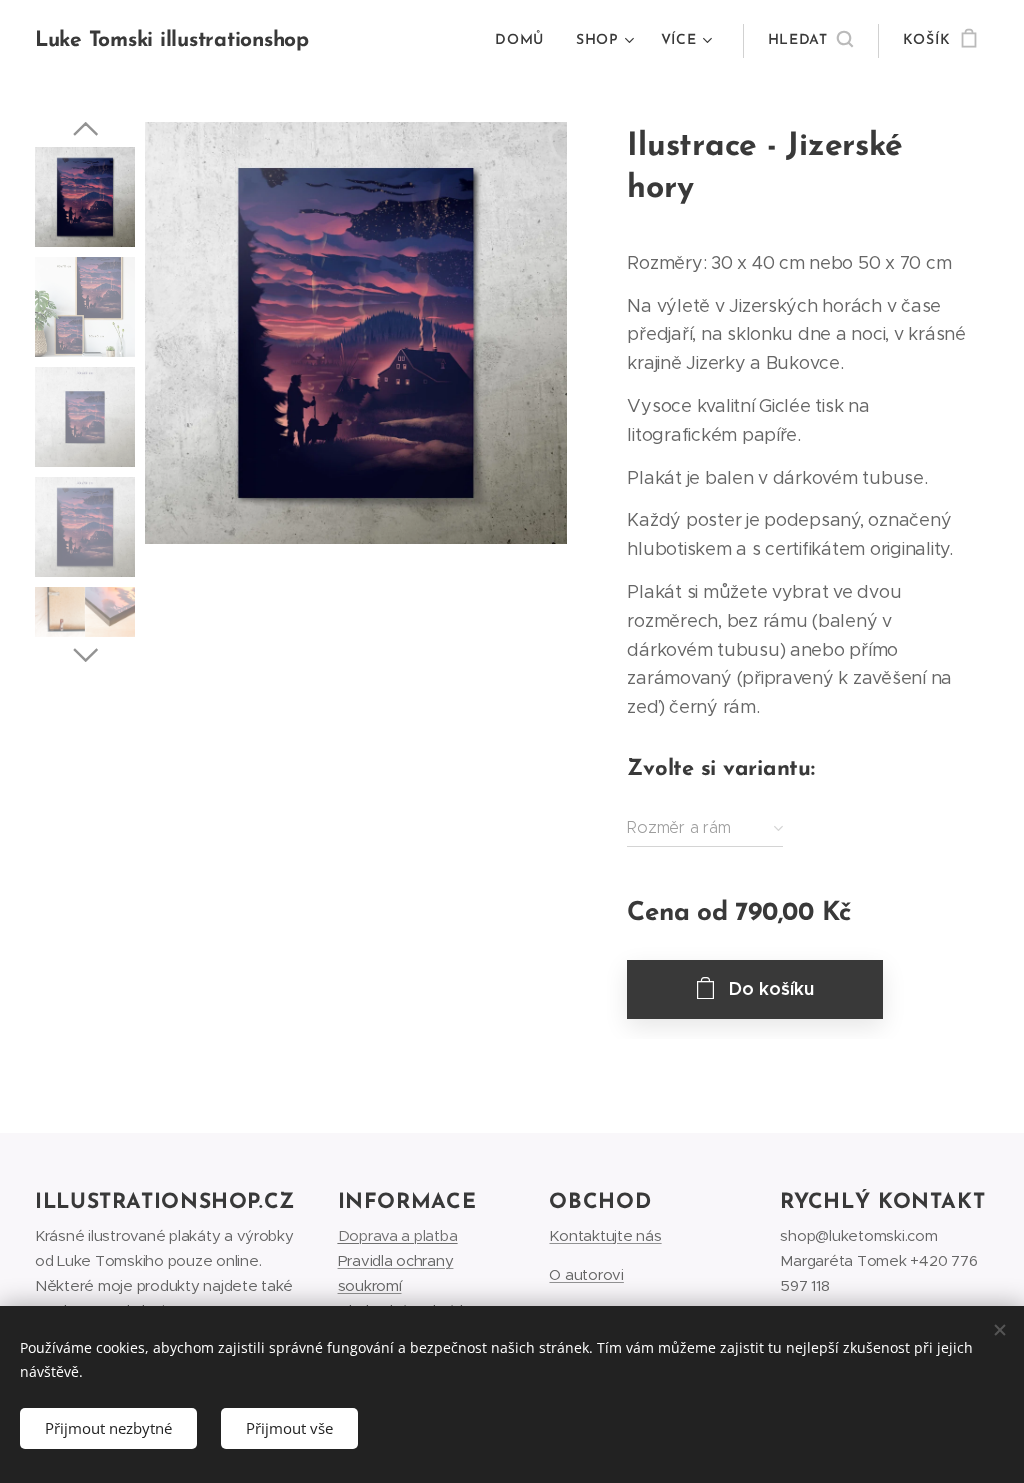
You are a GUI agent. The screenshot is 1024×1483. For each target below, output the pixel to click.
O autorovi (586, 1274)
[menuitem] (525, 41)
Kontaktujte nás (605, 1235)
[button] (810, 41)
